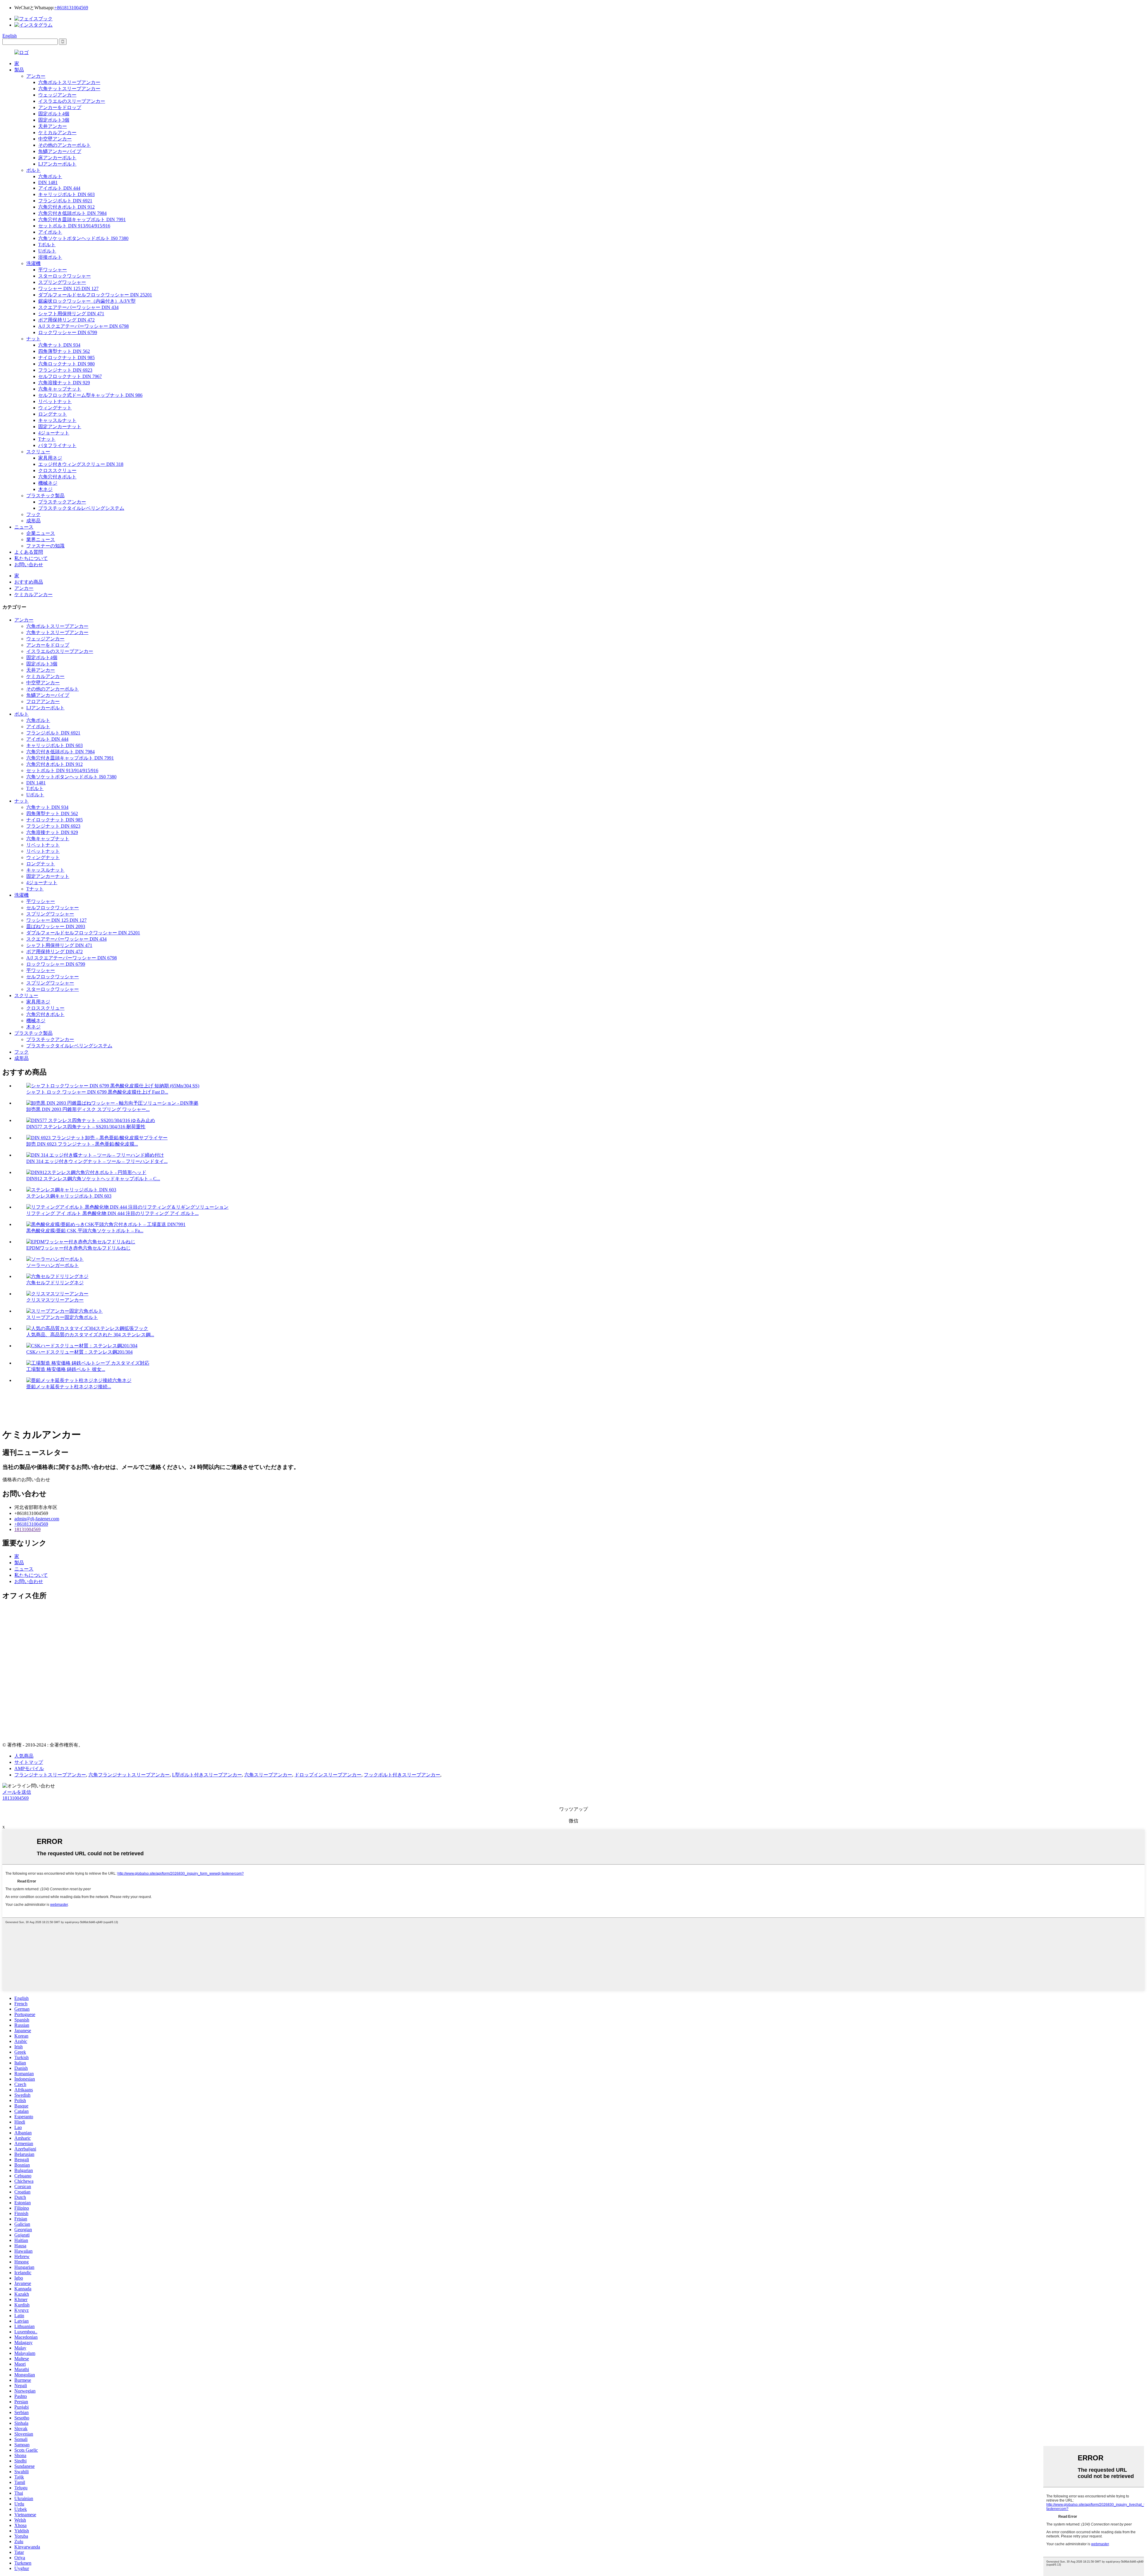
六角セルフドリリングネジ (55, 1283)
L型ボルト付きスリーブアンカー (207, 1775)
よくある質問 (29, 552)
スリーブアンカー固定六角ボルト (62, 1317)
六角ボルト (50, 176)
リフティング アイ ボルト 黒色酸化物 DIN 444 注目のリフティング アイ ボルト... (112, 1213)
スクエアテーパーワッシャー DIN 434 (78, 307)
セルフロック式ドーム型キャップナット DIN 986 (90, 395)
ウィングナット (55, 408)
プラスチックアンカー (62, 502)
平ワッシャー (53, 270)
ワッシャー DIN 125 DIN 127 (68, 288)
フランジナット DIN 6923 (65, 370)
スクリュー (38, 452)
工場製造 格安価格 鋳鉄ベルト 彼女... (66, 1369)
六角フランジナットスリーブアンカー (129, 1775)
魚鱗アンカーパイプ (60, 151)
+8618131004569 (71, 8)
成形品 (33, 521)
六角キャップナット (60, 389)
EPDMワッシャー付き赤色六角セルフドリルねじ (78, 1248)
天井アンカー (53, 126)
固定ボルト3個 (54, 120)
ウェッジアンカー (57, 95)
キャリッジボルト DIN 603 (66, 194)
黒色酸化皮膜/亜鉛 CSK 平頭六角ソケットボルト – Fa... (85, 1231)
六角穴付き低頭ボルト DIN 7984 (72, 213)
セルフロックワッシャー (53, 908)
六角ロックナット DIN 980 (66, 364)
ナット (33, 339)
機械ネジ (48, 483)
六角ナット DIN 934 (59, 345)
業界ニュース (41, 539)
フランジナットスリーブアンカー (50, 1775)
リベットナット (55, 401)
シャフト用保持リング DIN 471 (71, 314)
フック (33, 514)
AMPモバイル (29, 1768)
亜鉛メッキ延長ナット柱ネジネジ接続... (69, 1387)
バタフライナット (57, 445)
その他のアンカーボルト (65, 145)
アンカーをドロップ (60, 107)
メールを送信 (17, 1792)
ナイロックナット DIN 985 (66, 358)
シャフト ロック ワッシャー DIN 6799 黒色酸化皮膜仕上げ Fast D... (97, 1092)
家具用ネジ (50, 458)
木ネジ (45, 489)
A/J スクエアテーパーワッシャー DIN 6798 (83, 326)
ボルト (33, 170)
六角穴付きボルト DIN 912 (66, 207)
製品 (19, 70)
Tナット (47, 439)
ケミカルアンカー (57, 133)
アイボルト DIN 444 (59, 188)
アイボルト (50, 232)
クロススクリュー (57, 470)
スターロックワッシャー (65, 276)
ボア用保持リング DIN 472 (66, 320)
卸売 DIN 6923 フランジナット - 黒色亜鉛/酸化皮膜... (82, 1144)
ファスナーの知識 (45, 546)
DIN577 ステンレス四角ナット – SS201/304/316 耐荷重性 (86, 1127)
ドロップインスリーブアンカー (328, 1775)
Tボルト (47, 245)
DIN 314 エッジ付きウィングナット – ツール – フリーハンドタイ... (97, 1161)
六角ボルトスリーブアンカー (69, 82)
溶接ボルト (50, 257)
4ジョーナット (54, 433)
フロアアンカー (43, 701)
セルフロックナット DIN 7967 (70, 376)
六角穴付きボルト (57, 477)
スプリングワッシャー (62, 282)
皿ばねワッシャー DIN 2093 (56, 926)
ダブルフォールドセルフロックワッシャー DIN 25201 (95, 295)
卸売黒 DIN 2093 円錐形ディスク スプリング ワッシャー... (88, 1109)
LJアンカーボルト (57, 164)
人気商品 (24, 1756)
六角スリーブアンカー (268, 1775)
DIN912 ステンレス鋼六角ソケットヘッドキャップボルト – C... (93, 1179)
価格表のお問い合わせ (26, 1480)
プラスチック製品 (45, 496)
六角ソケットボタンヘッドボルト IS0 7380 (83, 238)
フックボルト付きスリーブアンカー (402, 1775)
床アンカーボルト (57, 158)
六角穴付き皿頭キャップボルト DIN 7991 (82, 219)
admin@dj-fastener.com (37, 1519)
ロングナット (53, 414)
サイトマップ (29, 1762)
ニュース (24, 527)
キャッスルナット (57, 420)
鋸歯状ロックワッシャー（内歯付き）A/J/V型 (87, 301)
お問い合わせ (29, 565)
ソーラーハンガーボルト (53, 1265)
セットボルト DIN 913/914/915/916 (74, 226)
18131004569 (27, 1529)
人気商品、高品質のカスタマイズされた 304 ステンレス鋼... (90, 1335)
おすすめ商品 (29, 582)
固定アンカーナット (60, 427)
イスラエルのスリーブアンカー (72, 101)
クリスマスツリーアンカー (55, 1300)
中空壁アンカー (55, 139)
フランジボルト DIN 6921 (65, 201)
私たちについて (31, 558)
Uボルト (47, 251)
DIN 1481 (48, 182)
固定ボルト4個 (54, 114)
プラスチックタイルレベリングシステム (81, 508)
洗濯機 (33, 263)
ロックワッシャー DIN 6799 (68, 332)
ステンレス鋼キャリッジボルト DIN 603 (69, 1196)
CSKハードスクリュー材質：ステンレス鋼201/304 (79, 1352)
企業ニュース (41, 533)
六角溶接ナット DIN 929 (64, 383)
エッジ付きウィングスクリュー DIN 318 (81, 464)
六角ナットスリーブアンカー (69, 89)
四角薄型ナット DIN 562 (64, 351)
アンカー (36, 76)
